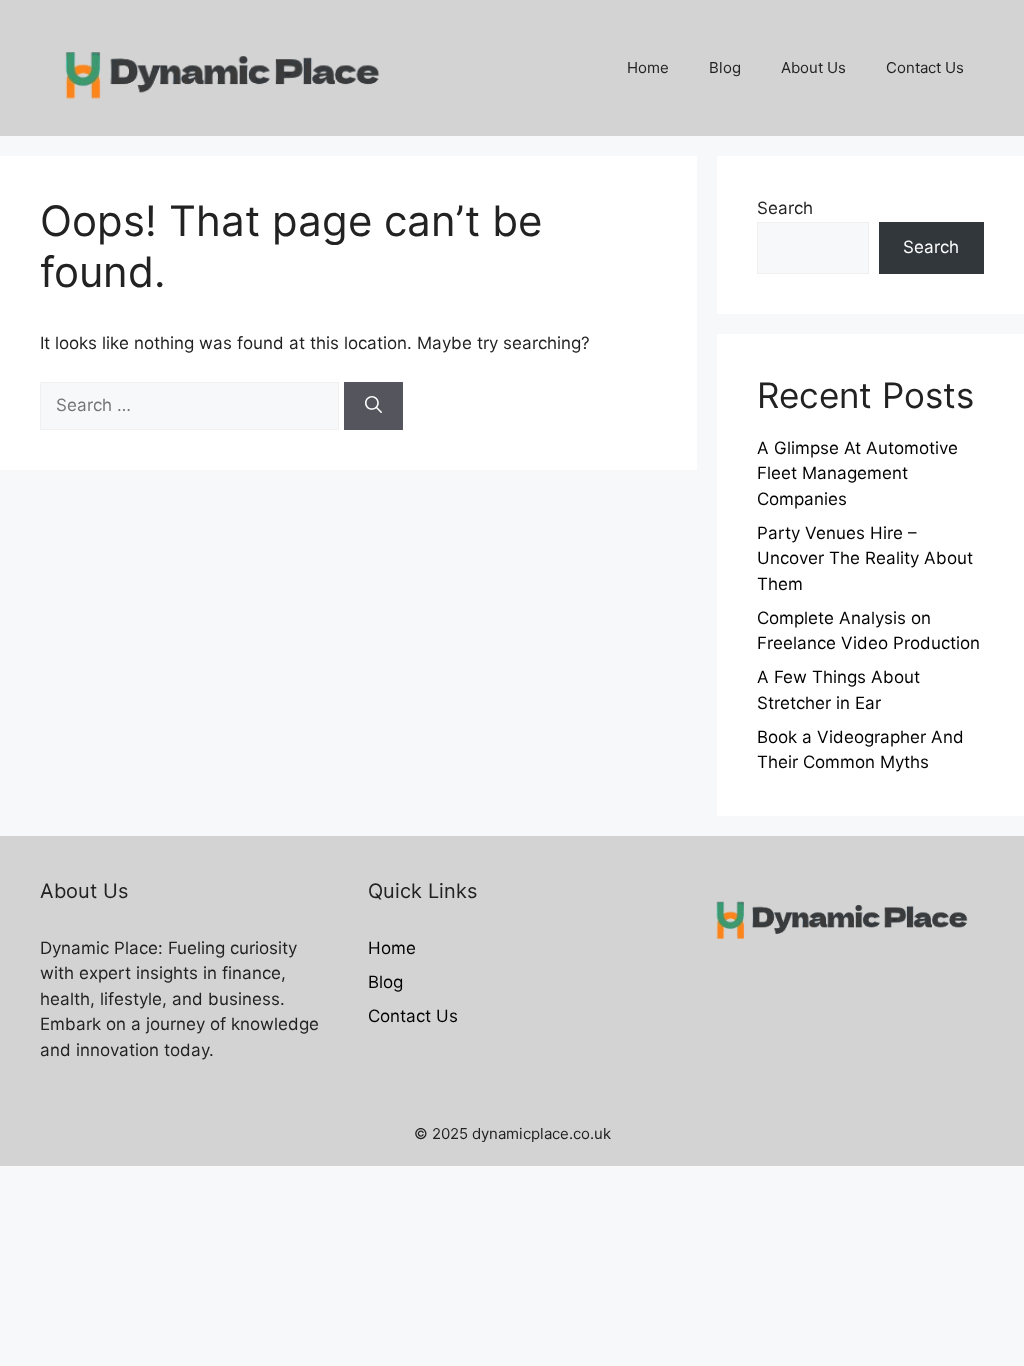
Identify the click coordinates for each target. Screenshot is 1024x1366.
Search (785, 208)
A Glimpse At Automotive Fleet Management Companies (857, 473)
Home (648, 67)
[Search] (373, 406)
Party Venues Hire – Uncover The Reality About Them (865, 558)
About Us (813, 67)
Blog (725, 67)
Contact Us (925, 67)
